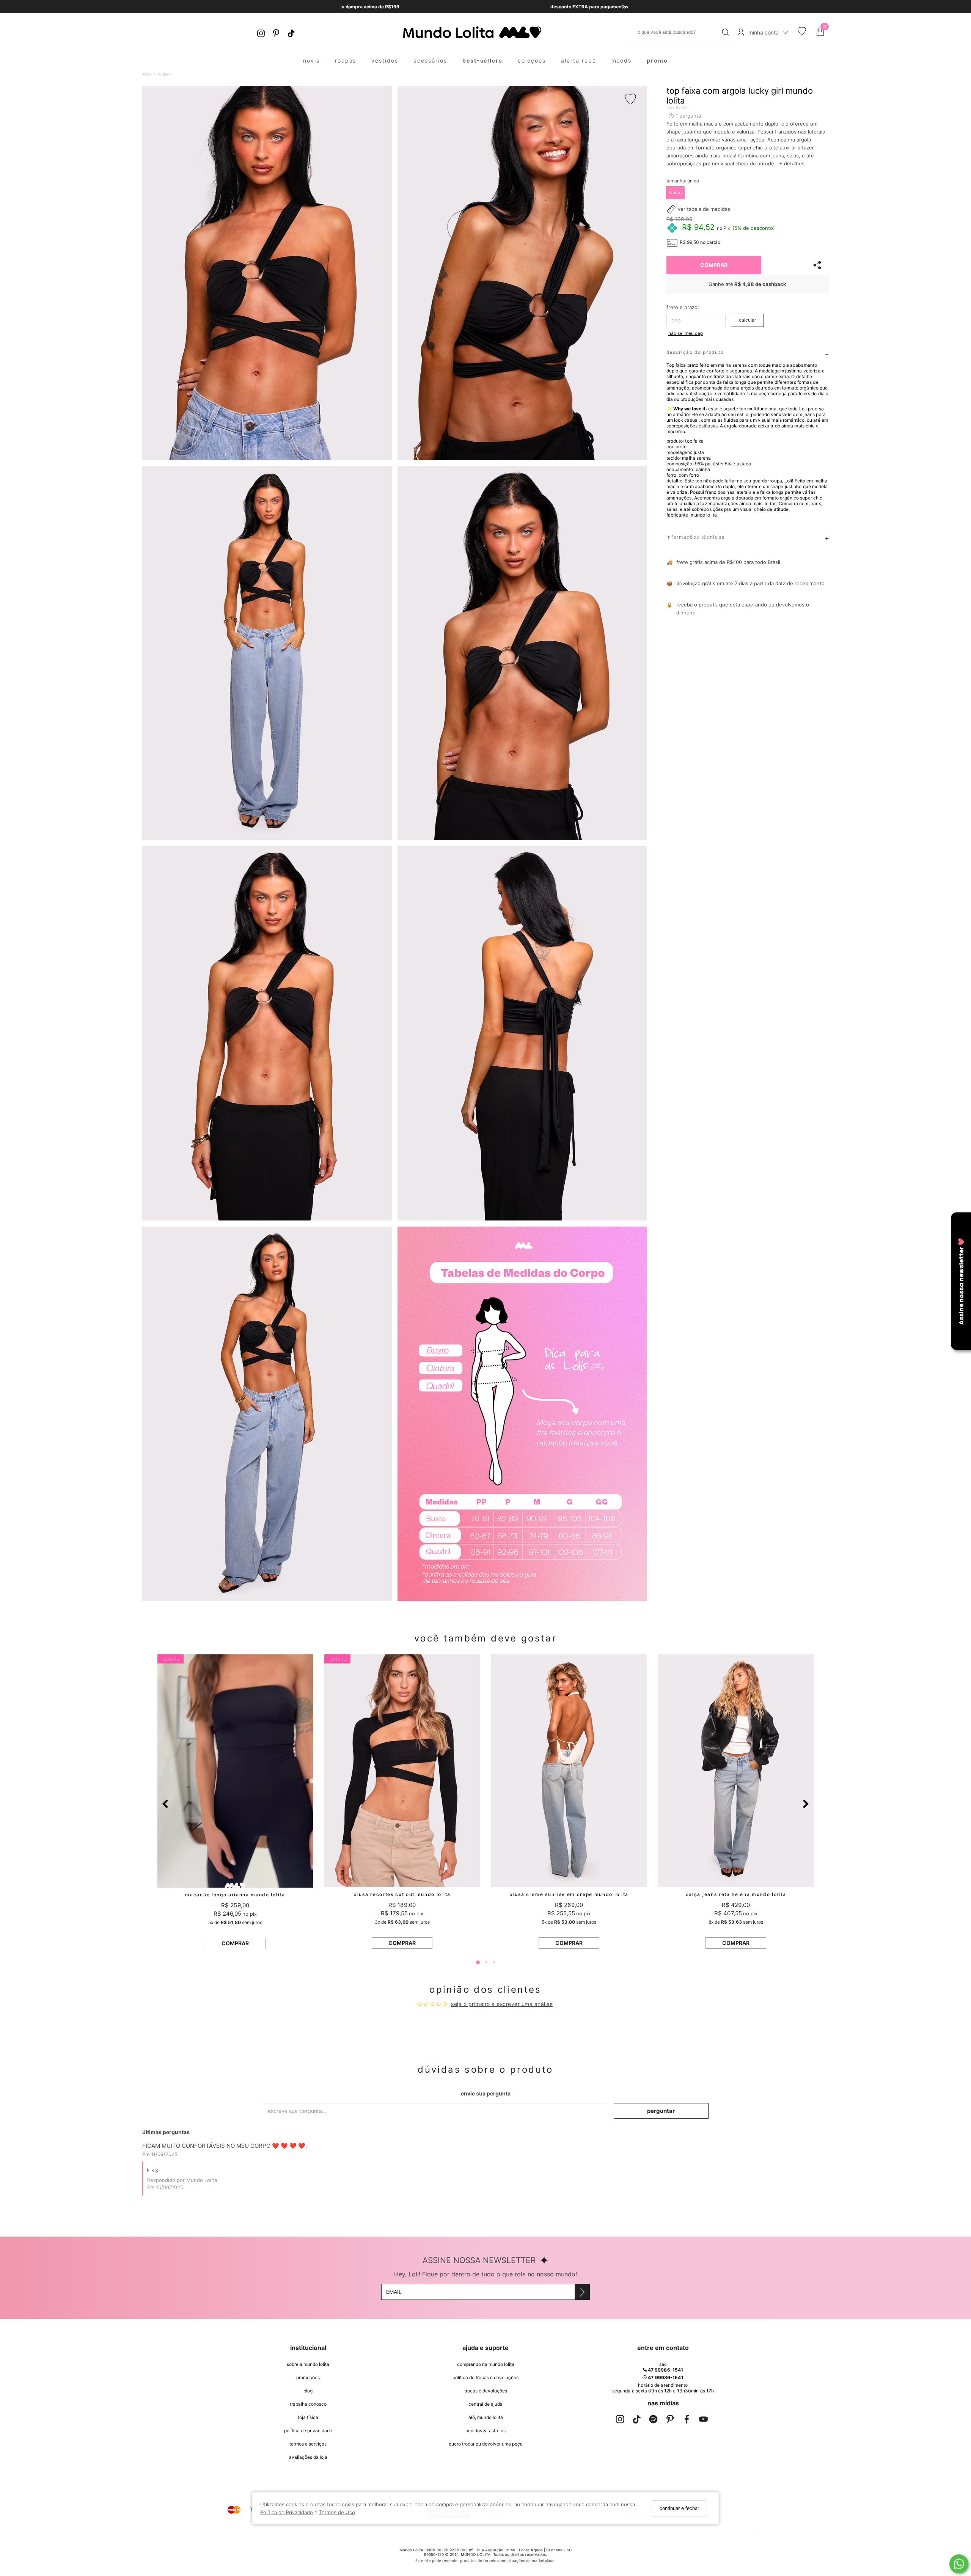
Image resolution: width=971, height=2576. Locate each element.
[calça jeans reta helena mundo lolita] (736, 1771)
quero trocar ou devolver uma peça (486, 2444)
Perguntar (661, 2111)
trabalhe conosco (308, 2404)
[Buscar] (726, 32)
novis (311, 60)
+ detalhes (792, 163)
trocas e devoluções (486, 2391)
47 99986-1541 (665, 2370)
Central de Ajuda (485, 2404)
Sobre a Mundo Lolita (308, 2364)
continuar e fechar (679, 2508)
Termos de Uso (337, 2512)
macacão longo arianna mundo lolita (235, 1895)
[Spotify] (653, 2421)
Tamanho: (683, 181)
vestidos (385, 60)
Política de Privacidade (287, 2512)
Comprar (714, 265)
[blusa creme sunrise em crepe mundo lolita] (569, 1771)
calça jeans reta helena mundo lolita (736, 1894)
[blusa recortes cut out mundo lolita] (402, 1771)
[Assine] (582, 2292)
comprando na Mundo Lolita (486, 2364)
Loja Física (308, 2417)
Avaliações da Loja (308, 2457)
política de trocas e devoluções (485, 2377)
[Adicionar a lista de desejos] (633, 99)
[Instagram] (261, 32)
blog (308, 2391)
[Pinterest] (276, 32)
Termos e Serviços (308, 2444)
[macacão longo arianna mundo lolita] (235, 1771)
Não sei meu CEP (686, 333)
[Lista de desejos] (802, 33)
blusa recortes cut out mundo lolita (402, 1894)
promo (657, 60)
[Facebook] (687, 2421)
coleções (532, 60)
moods (622, 60)
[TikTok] (291, 32)
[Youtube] (703, 2421)
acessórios (430, 60)
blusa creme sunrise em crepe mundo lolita (569, 1894)
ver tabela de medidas (704, 209)
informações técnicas (696, 537)
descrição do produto (695, 352)
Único (675, 192)
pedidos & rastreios (485, 2431)
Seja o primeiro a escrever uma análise (502, 2004)
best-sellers (483, 60)
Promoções (308, 2377)
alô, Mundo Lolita (486, 2417)
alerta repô (579, 60)
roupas (346, 60)
